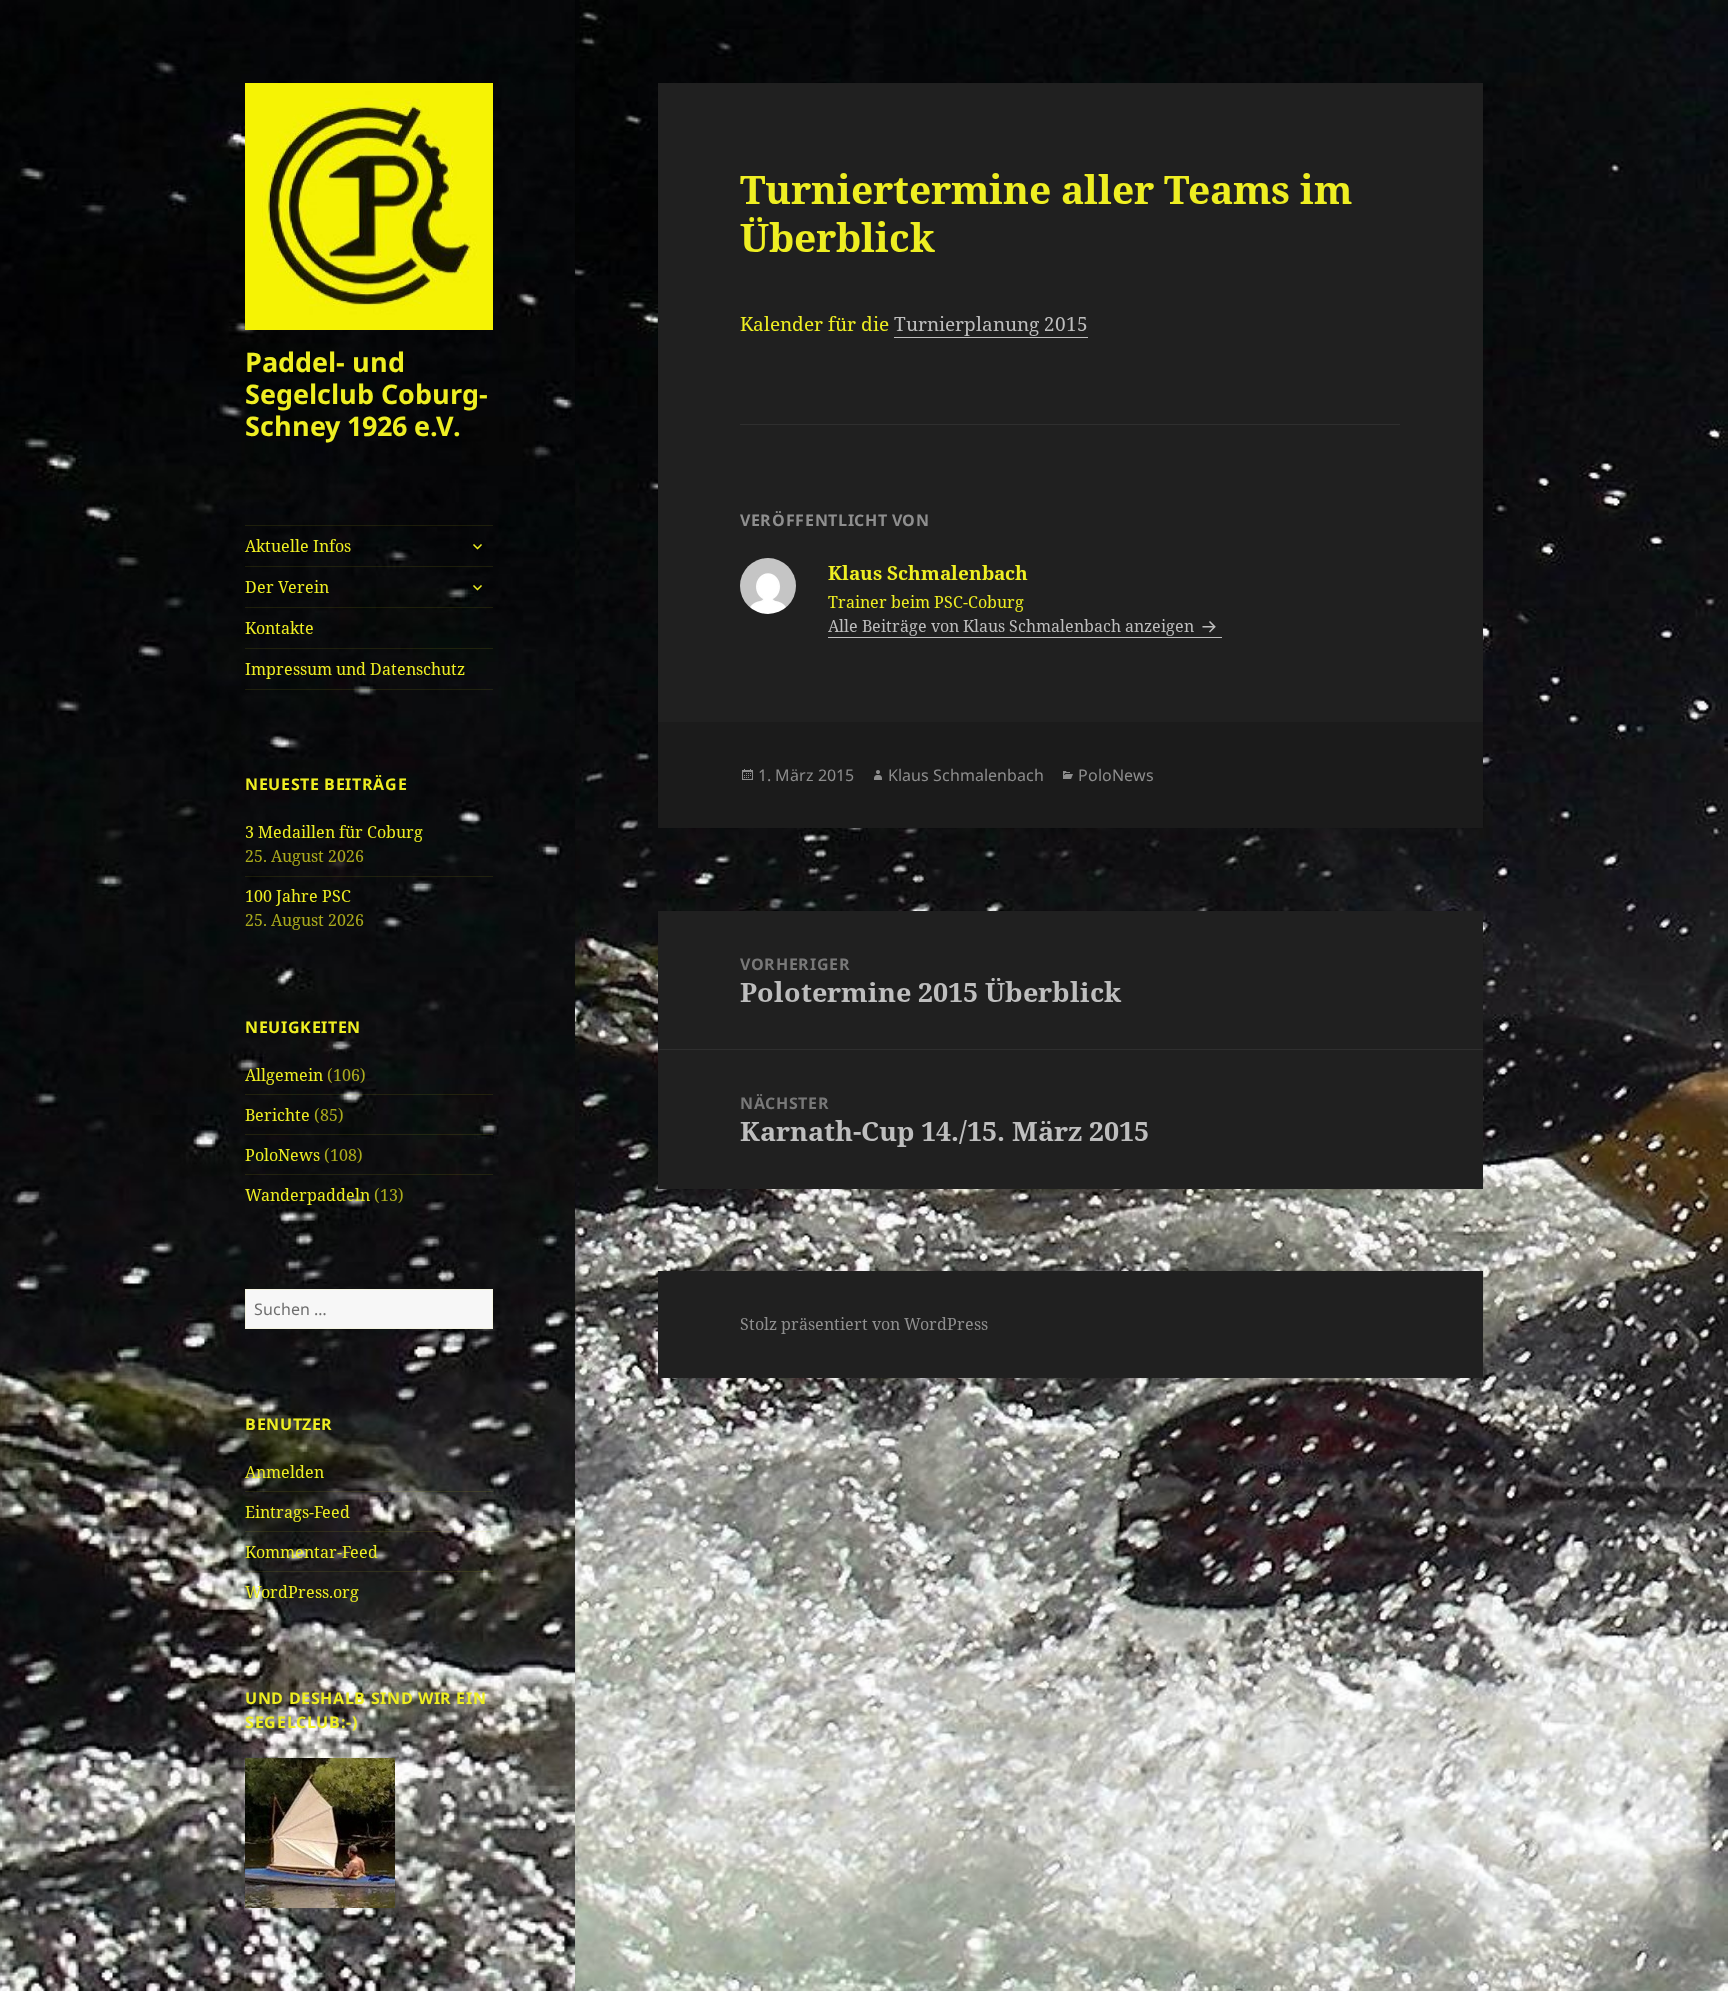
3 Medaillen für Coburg (334, 832)
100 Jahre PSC (298, 896)
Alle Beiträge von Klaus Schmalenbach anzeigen (1013, 626)
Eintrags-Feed (297, 1512)
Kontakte (279, 628)
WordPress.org (302, 1592)
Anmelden (284, 1472)
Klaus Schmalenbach (966, 775)
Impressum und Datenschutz (355, 669)
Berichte (277, 1115)
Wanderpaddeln (307, 1195)
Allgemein (284, 1075)
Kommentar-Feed (311, 1552)
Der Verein (287, 587)
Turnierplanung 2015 (991, 324)
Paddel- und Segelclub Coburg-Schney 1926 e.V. (366, 393)
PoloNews (282, 1155)
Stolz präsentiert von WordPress (864, 1324)
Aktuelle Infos (298, 546)
